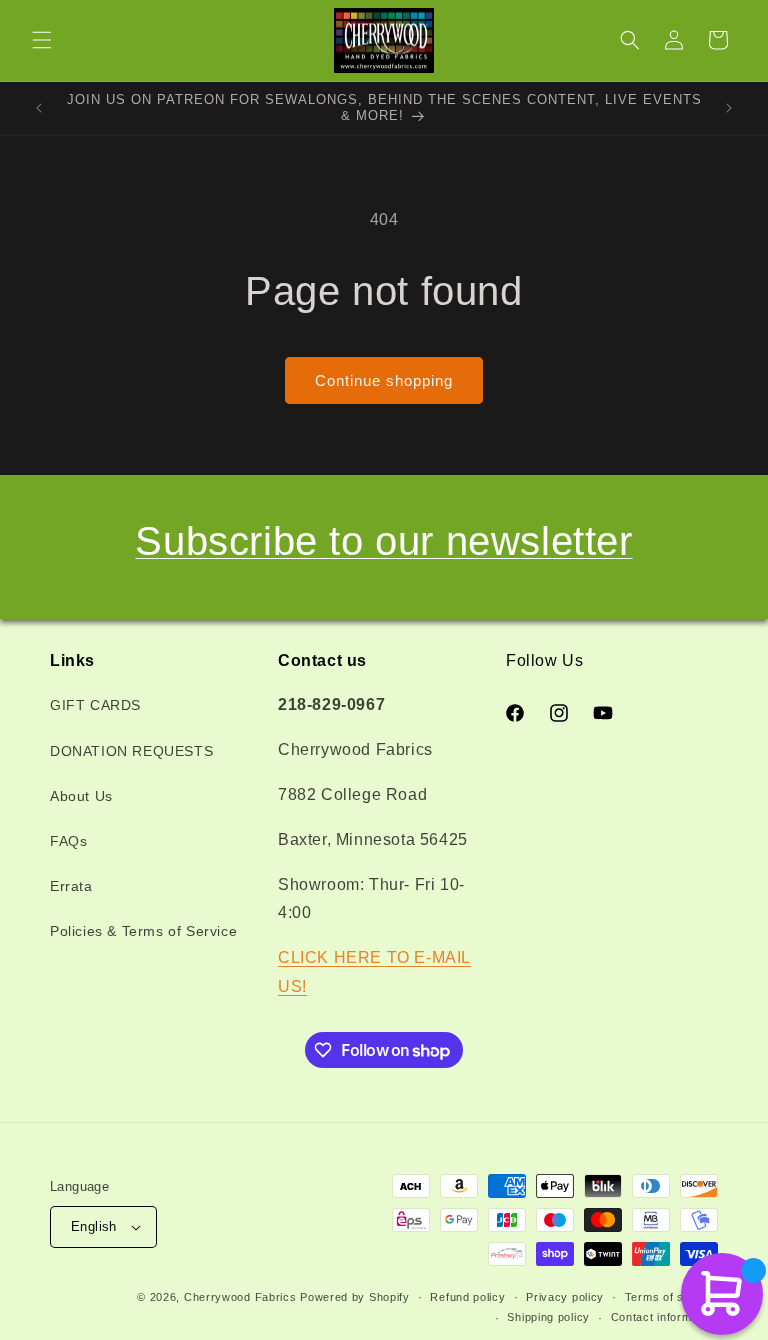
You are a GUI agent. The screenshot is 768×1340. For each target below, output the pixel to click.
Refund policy (467, 1297)
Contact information (664, 1317)
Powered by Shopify (355, 1297)
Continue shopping (384, 380)
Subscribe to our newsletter (383, 541)
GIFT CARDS (95, 705)
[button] (42, 40)
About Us (81, 796)
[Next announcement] (729, 108)
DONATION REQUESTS (131, 751)
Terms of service (671, 1297)
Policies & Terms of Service (143, 931)
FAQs (68, 841)
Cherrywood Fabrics (240, 1297)
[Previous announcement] (39, 108)
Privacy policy (565, 1297)
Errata (71, 886)
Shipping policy (548, 1317)
